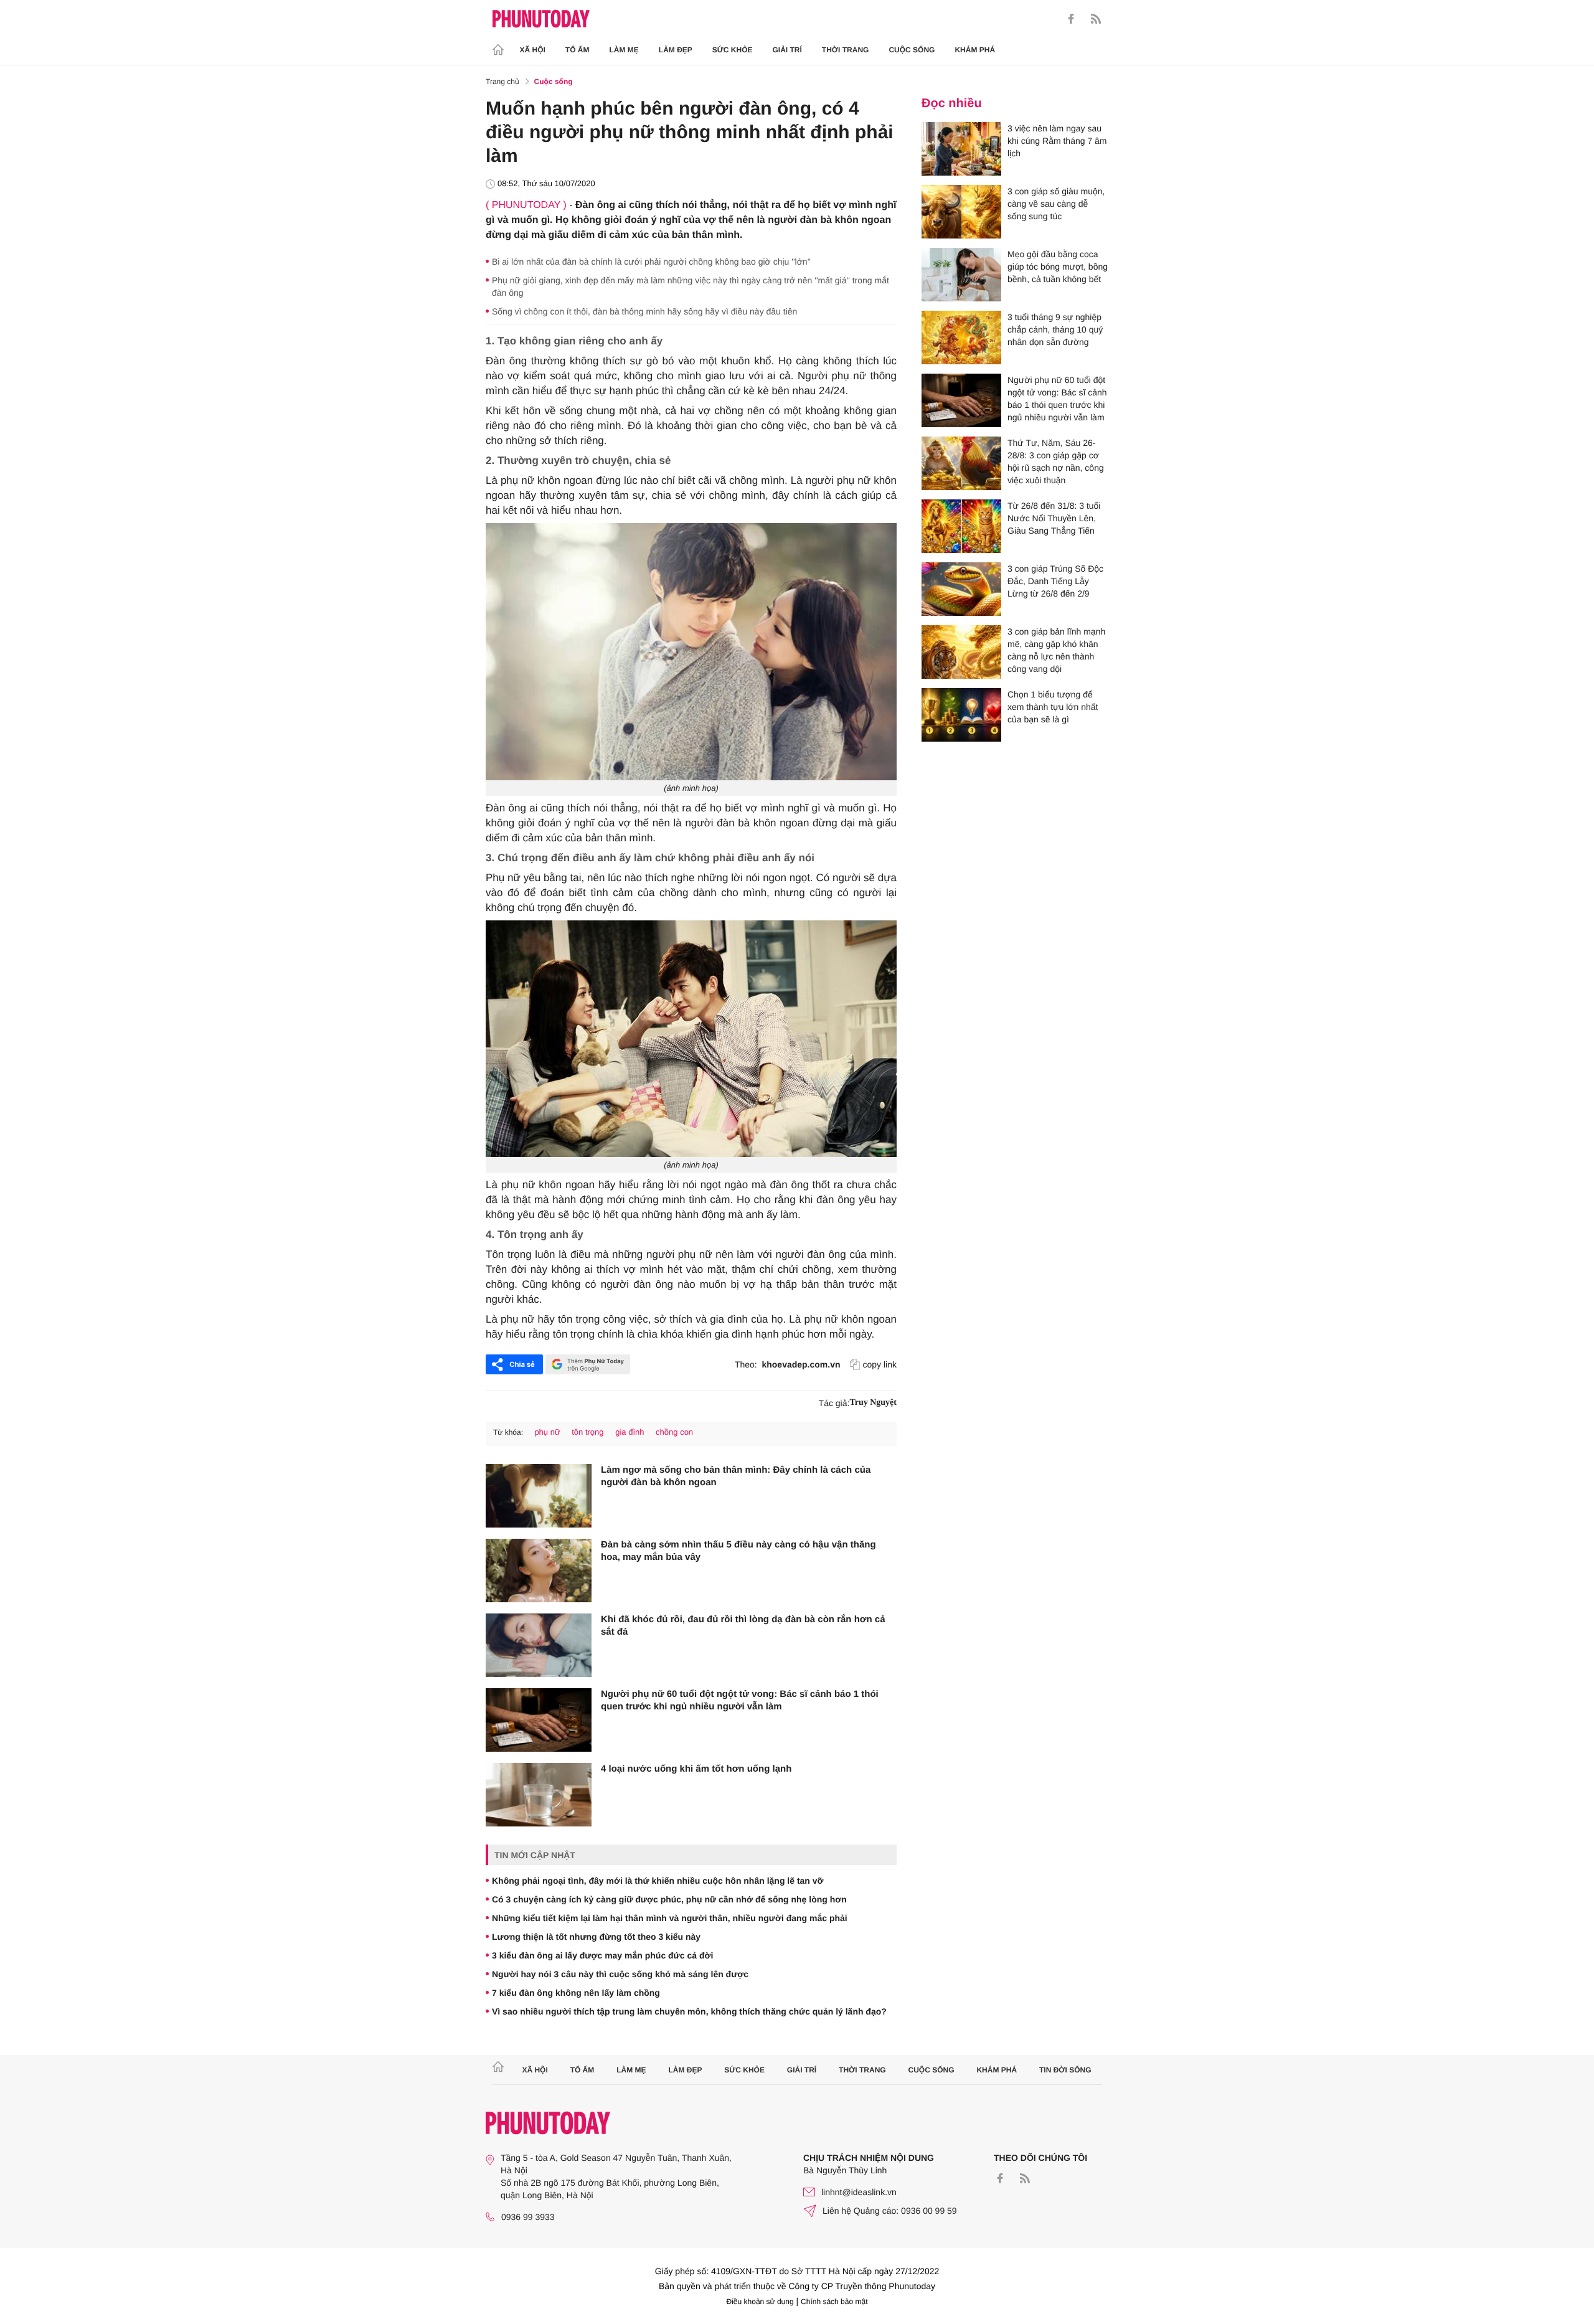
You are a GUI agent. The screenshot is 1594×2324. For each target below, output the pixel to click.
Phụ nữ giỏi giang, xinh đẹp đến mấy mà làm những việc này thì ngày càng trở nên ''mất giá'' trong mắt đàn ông (691, 286)
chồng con (674, 1432)
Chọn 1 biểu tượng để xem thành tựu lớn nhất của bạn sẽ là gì (1053, 707)
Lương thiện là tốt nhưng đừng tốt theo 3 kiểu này (596, 1937)
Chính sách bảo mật (834, 2302)
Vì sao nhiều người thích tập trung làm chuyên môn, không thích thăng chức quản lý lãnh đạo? (689, 2011)
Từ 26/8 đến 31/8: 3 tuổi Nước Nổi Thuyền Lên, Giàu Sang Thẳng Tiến (1054, 518)
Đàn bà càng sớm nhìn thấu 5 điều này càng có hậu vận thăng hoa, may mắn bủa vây (738, 1551)
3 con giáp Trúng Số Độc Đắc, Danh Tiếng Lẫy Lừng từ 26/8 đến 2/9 (1055, 581)
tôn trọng (587, 1432)
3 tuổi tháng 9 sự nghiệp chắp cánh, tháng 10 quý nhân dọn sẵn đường (1055, 329)
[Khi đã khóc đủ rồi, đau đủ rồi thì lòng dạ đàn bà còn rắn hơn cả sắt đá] (539, 1645)
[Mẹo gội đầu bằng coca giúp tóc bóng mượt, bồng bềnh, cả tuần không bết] (961, 275)
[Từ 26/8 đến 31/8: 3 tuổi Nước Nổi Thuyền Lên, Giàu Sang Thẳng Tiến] (961, 526)
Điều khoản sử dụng (760, 2302)
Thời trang (846, 50)
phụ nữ (547, 1432)
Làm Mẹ (624, 50)
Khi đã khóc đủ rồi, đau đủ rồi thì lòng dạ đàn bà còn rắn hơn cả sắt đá (743, 1626)
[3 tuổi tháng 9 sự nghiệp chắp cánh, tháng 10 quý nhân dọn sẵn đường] (961, 338)
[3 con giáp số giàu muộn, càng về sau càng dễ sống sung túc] (961, 212)
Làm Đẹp (676, 50)
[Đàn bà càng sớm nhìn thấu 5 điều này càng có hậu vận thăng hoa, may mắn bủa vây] (539, 1571)
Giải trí (787, 50)
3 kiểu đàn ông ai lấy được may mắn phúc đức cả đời (602, 1955)
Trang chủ (502, 82)
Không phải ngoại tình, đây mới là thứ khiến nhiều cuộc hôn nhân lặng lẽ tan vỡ (658, 1881)
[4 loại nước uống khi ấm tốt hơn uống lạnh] (539, 1795)
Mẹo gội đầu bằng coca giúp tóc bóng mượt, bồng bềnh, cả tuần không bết (1058, 267)
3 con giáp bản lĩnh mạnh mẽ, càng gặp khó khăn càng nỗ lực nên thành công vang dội (1056, 650)
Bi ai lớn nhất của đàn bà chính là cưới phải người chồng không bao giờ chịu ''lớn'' (651, 262)
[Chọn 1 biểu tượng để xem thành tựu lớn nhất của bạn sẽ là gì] (961, 715)
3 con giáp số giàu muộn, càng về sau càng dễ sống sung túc (1056, 204)
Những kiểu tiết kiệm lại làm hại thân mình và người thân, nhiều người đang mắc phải (670, 1918)
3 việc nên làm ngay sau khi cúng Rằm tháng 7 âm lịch (1057, 141)
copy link (880, 1364)
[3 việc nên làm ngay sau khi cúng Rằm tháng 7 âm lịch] (961, 149)
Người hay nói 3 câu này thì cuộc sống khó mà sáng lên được (620, 1974)
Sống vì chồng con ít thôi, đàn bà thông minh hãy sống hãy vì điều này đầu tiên (644, 311)
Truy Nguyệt (873, 1403)
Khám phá (975, 50)
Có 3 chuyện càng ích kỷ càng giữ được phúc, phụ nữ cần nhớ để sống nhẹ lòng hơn (669, 1899)
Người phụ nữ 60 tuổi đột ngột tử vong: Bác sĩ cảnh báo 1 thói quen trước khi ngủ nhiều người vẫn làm (740, 1700)
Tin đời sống (1065, 2070)
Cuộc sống (912, 50)
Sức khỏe (733, 50)
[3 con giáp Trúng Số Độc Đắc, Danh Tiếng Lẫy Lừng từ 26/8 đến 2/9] (961, 589)
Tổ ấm (578, 50)
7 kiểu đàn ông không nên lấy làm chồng (576, 1993)
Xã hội (533, 50)
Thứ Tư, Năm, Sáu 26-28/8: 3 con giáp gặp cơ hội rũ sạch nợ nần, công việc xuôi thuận (1056, 461)
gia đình (630, 1432)
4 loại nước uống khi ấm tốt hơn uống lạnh (696, 1769)
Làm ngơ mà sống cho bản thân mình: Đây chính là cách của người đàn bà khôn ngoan (736, 1476)
